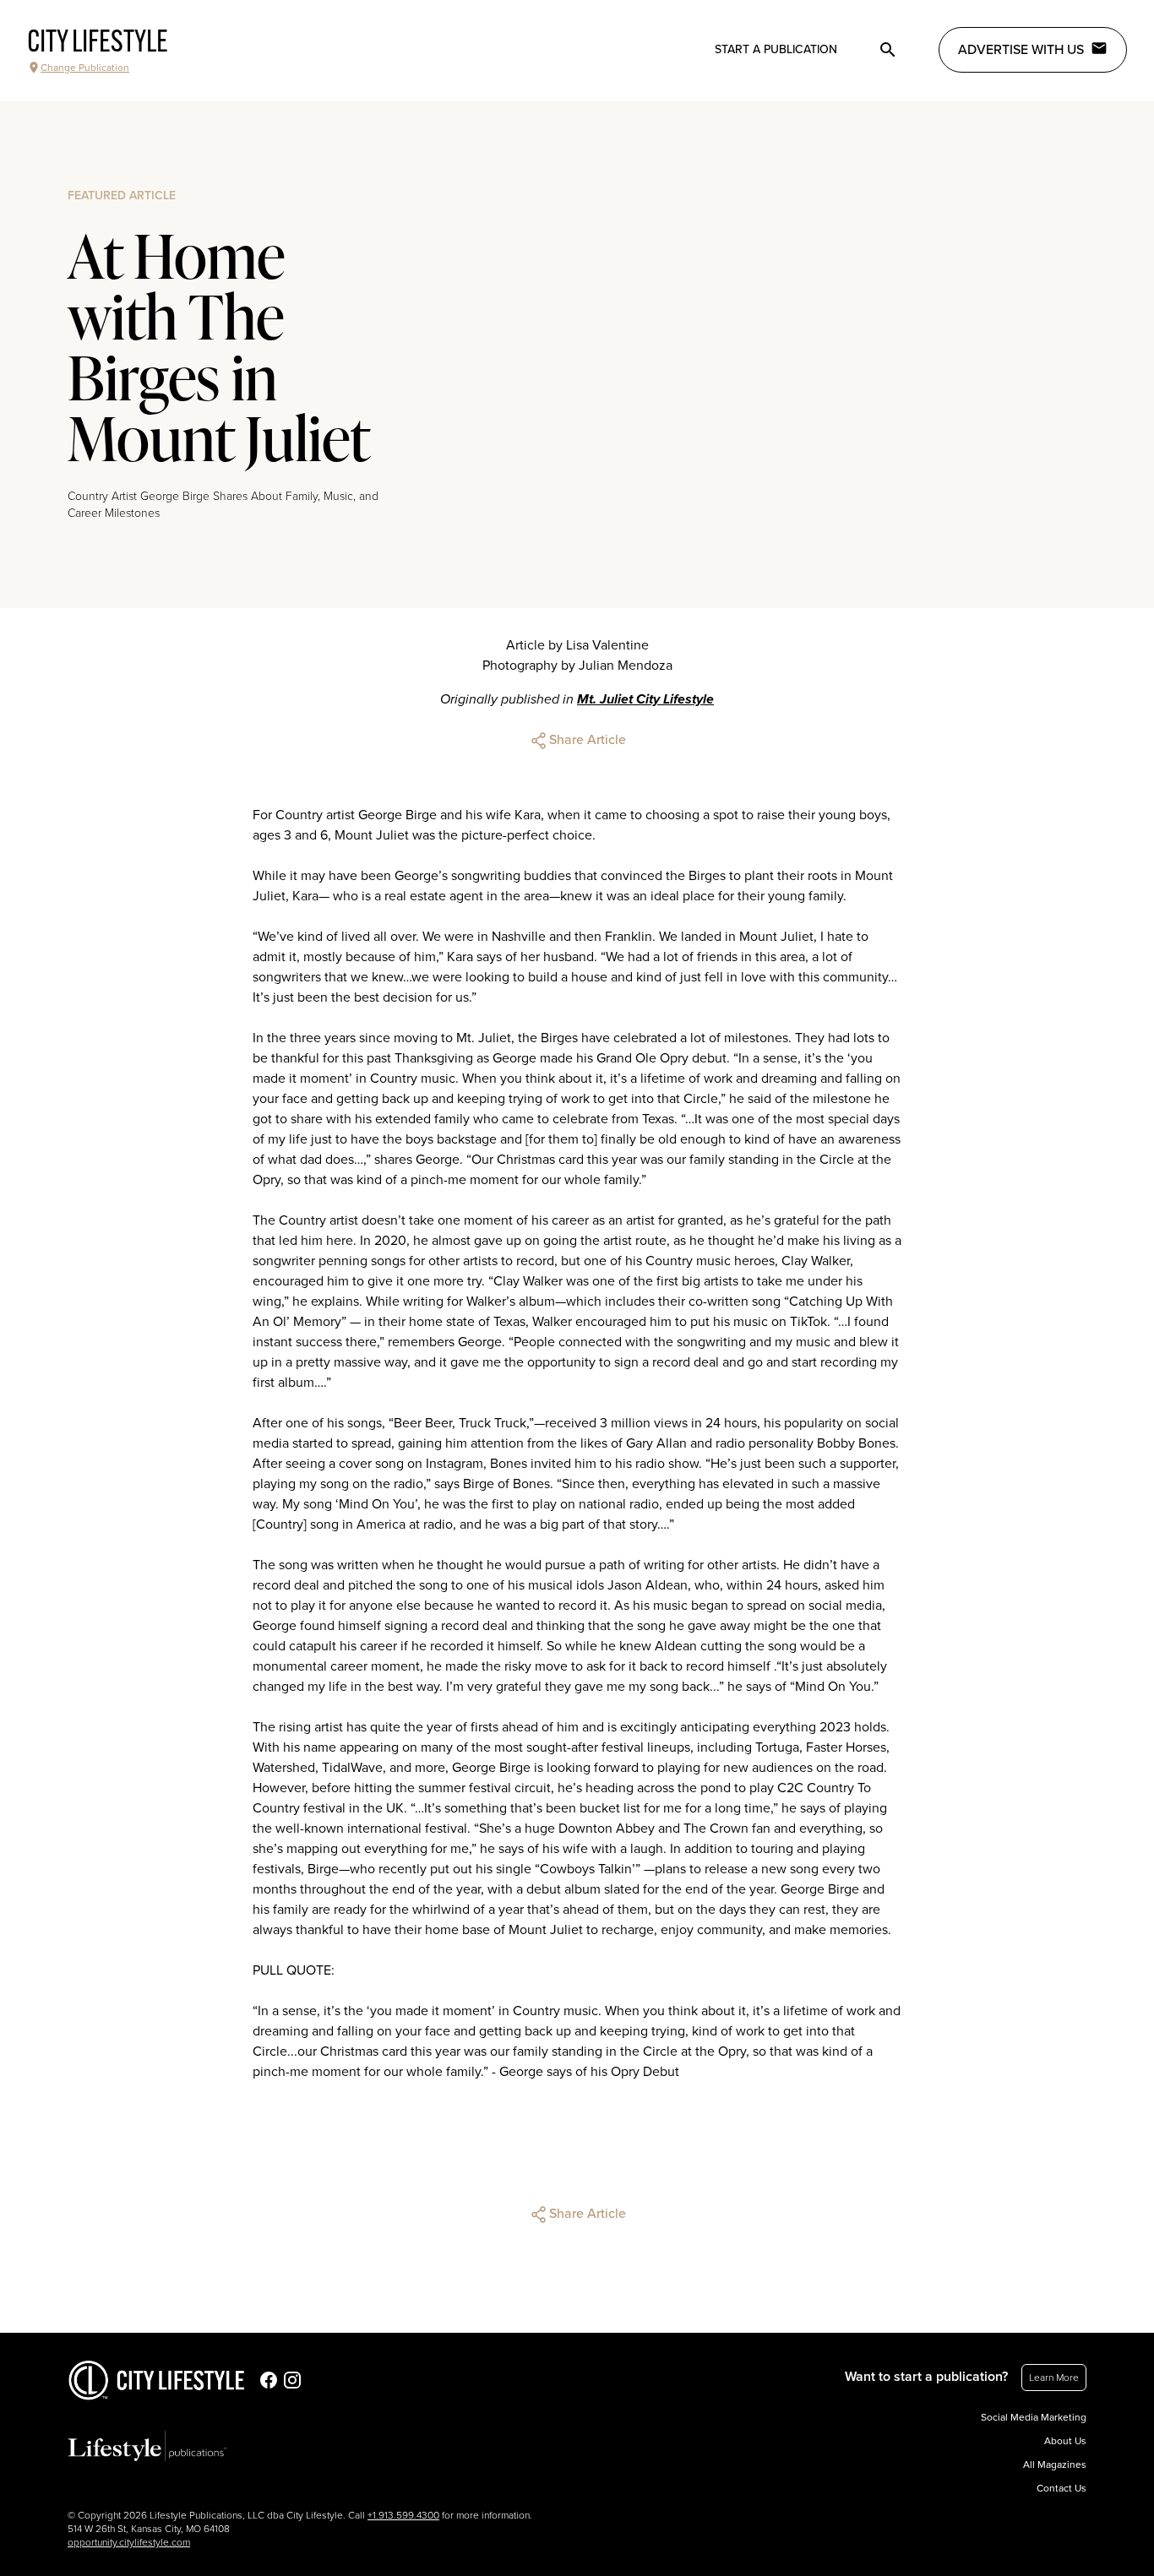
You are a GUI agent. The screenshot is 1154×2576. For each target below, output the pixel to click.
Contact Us (1061, 2488)
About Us (1065, 2441)
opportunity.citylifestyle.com (129, 2542)
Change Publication (85, 68)
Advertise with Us (1021, 50)
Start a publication (776, 49)
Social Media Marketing (1034, 2417)
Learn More (1054, 2378)
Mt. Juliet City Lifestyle (645, 699)
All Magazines (1055, 2465)
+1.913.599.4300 (403, 2515)
